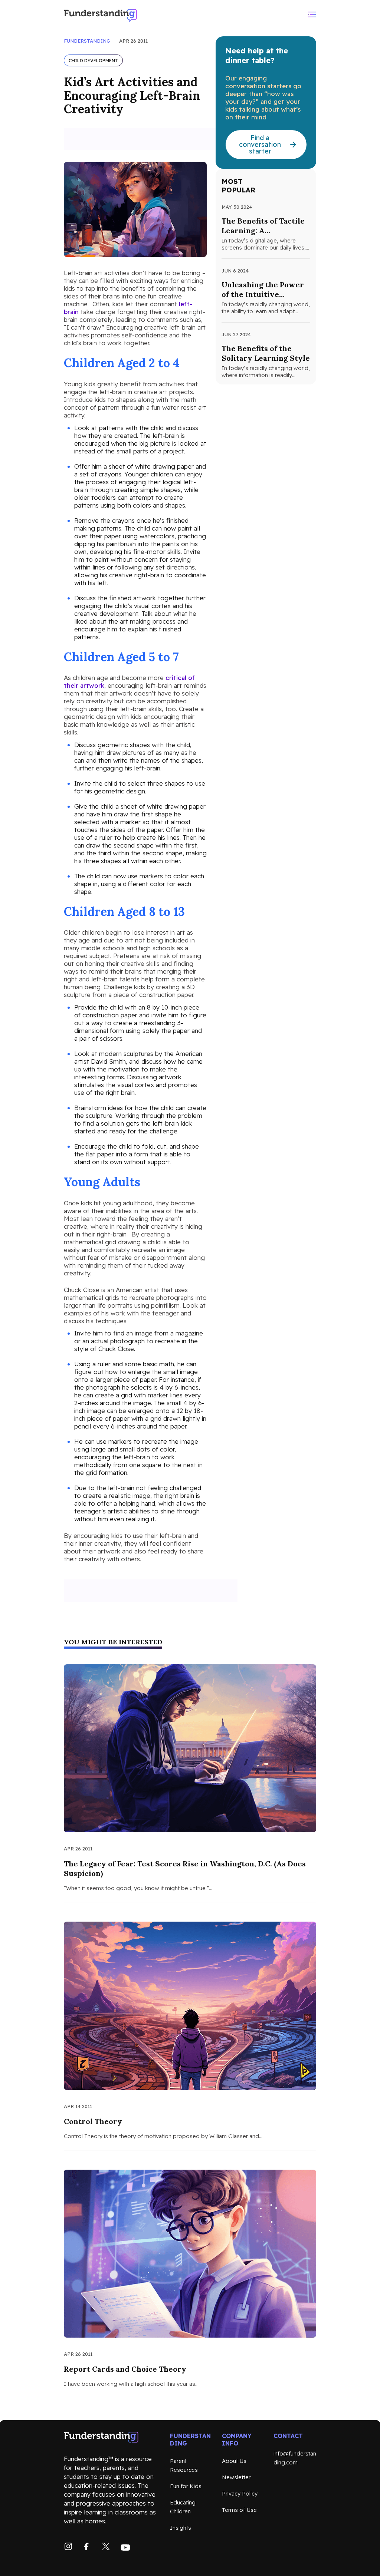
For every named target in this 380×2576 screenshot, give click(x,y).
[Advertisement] (151, 139)
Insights (181, 2528)
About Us (234, 2461)
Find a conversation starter (260, 144)
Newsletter (236, 2477)
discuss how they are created (136, 432)
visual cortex (152, 606)
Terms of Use (239, 2510)
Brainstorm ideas (99, 1108)
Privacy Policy (240, 2494)
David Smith (108, 1061)
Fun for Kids (186, 2486)
